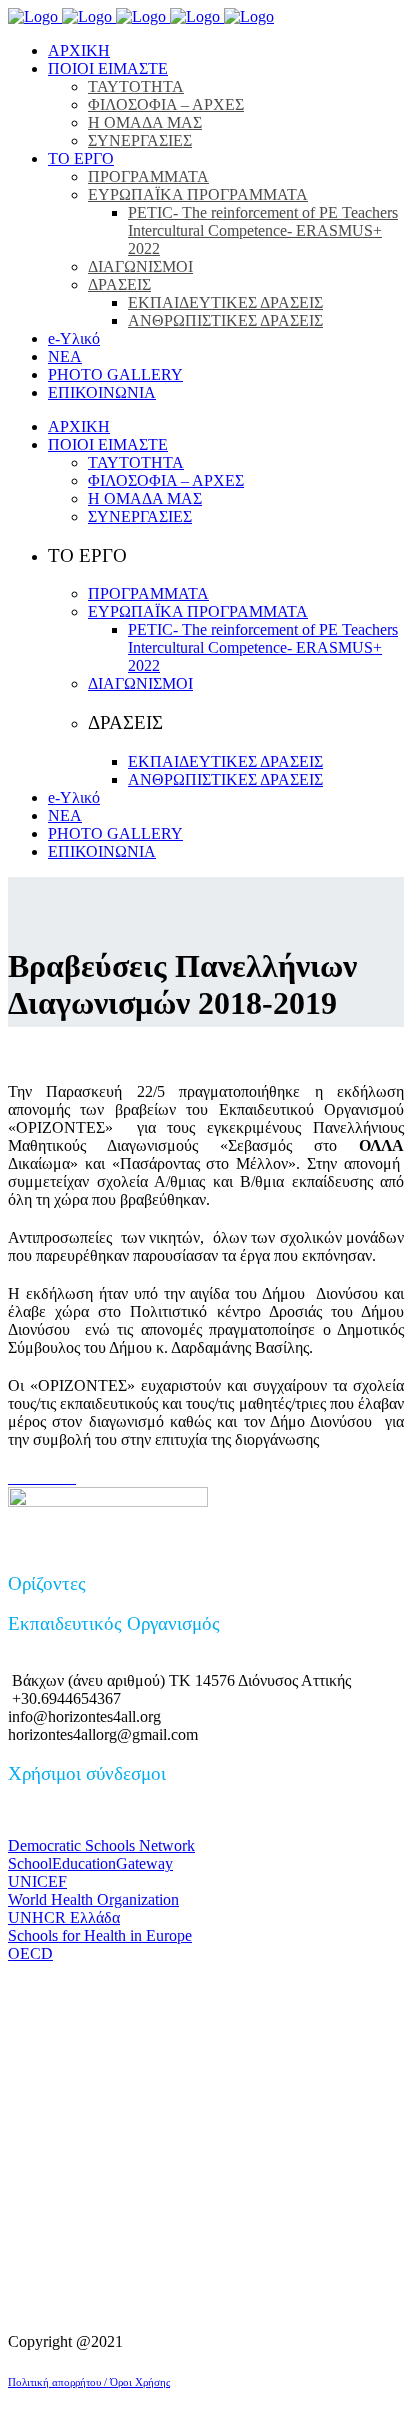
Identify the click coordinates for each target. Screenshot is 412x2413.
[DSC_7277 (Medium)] (58, 1477)
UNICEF (37, 1881)
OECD (30, 1953)
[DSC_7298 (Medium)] (38, 1477)
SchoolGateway (90, 1863)
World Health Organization (93, 1899)
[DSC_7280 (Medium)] (54, 1477)
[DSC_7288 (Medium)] (46, 1477)
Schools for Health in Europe (100, 1935)
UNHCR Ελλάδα (64, 1917)
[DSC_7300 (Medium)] (34, 1477)
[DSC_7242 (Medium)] (66, 1477)
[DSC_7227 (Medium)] (74, 1477)
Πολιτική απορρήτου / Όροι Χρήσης (89, 2382)
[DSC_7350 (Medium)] (14, 1477)
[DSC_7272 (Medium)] (62, 1477)
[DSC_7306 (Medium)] (30, 1477)
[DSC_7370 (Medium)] (10, 1477)
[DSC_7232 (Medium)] (70, 1477)
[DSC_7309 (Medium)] (26, 1477)
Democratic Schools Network (101, 1845)
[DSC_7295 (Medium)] (42, 1477)
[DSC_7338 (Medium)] (22, 1477)
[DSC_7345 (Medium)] (18, 1477)
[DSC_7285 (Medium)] (50, 1477)
